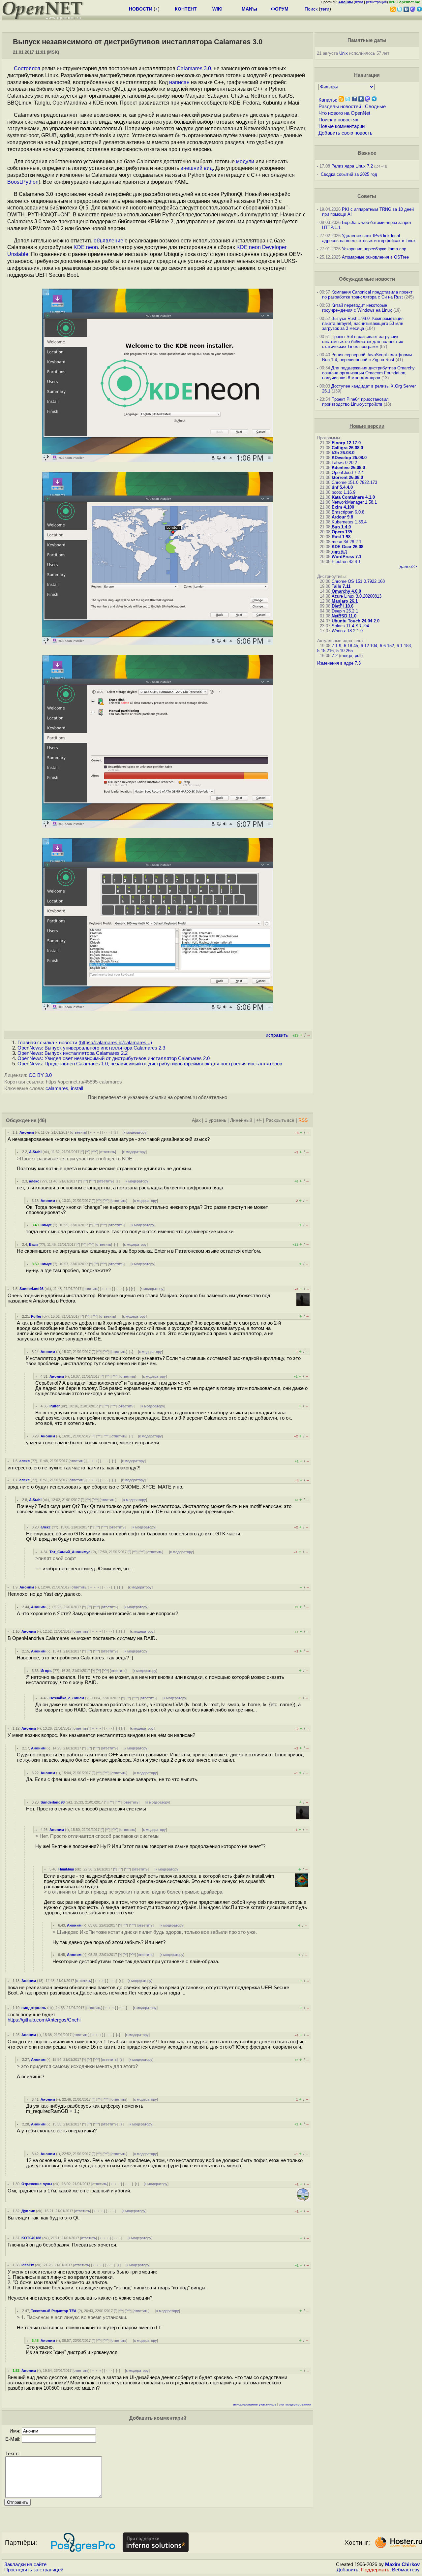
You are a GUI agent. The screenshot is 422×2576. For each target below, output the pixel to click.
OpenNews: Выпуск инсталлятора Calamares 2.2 (73, 1053)
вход (359, 2)
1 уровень (215, 1120)
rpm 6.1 (339, 552)
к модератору (135, 1132)
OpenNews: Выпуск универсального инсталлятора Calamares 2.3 (91, 1048)
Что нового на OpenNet (344, 113)
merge (346, 656)
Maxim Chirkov (402, 2564)
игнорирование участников (255, 2404)
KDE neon (86, 247)
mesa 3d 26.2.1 (347, 542)
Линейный (241, 1120)
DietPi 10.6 (343, 606)
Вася (33, 1244)
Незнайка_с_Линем (67, 1698)
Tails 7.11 (341, 586)
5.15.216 (325, 651)
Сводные (375, 107)
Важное (367, 153)
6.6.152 (387, 646)
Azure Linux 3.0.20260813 (357, 596)
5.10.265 (345, 651)
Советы (367, 196)
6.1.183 (404, 646)
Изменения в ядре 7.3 (339, 663)
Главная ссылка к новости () (85, 1043)
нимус (46, 1225)
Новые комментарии (342, 126)
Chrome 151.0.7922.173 (354, 482)
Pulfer (36, 1316)
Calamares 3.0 (194, 68)
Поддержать (375, 2570)
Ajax (196, 1120)
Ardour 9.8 (342, 517)
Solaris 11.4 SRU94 (350, 626)
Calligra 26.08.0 (347, 448)
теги (325, 9)
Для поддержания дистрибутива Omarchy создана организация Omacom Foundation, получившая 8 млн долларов (368, 373)
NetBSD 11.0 (344, 616)
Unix (344, 53)
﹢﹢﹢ (94, 1132)
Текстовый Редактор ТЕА (54, 2311)
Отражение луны (37, 2184)
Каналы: (328, 100)
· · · (107, 1132)
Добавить (347, 2570)
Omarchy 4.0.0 (346, 591)
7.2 (335, 656)
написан (179, 82)
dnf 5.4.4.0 (342, 487)
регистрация (376, 2)
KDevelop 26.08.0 (349, 458)
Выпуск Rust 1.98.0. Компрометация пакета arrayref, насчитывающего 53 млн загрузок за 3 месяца (363, 323)
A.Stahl (35, 1152)
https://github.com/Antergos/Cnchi (44, 2020)
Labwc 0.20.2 (344, 463)
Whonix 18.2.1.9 (347, 631)
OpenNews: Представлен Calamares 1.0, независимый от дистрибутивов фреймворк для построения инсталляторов (150, 1064)
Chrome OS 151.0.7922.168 (358, 581)
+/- (259, 1120)
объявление (108, 241)
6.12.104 (369, 646)
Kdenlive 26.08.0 (348, 468)
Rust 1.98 (341, 537)
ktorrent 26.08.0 (347, 477)
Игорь (46, 1671)
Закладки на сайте (25, 2564)
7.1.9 (336, 646)
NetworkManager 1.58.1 (354, 502)
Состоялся (27, 68)
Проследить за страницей (34, 2570)
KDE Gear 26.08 (347, 547)
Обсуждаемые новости (367, 279)
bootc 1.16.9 (344, 492)
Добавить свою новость (346, 133)
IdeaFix (28, 2265)
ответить (79, 1132)
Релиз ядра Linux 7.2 (352, 166)
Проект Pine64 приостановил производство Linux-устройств (355, 402)
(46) (42, 1120)
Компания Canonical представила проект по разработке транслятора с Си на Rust (367, 295)
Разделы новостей (340, 107)
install (77, 1088)
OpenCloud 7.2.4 (348, 472)
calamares (57, 1088)
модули (245, 161)
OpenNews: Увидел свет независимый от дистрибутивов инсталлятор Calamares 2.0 (114, 1058)
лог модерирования (295, 2404)
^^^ (95, 1152)
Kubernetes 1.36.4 (349, 522)
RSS (303, 1120)
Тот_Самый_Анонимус (70, 1552)
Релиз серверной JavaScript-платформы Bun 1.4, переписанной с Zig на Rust (367, 357)
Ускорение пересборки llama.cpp (374, 249)
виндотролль (34, 2008)
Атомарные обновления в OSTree (375, 257)
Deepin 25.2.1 (345, 611)
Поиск (311, 9)
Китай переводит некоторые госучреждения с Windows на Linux (357, 308)
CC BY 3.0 (40, 1075)
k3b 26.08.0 (343, 453)
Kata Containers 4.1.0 (353, 497)
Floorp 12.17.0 (346, 443)
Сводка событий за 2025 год (349, 174)
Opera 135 (342, 532)
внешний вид (196, 168)
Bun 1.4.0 (341, 527)
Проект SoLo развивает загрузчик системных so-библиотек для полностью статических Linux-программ (363, 342)
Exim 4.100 (343, 507)
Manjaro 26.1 (345, 601)
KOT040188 (31, 2238)
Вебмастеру (406, 2570)
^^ (88, 1152)
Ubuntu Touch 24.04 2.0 (356, 621)
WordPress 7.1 (347, 557)
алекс (34, 1181)
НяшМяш (66, 1869)
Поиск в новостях (338, 120)
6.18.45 (351, 646)
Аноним (27, 1132)
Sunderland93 (31, 1289)
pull (358, 656)
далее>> (408, 566)
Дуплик (28, 2211)
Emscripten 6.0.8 (348, 512)
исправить (277, 1035)
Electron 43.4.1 (346, 562)
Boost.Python (23, 182)
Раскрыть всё (280, 1120)
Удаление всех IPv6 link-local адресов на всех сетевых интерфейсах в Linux (369, 238)
